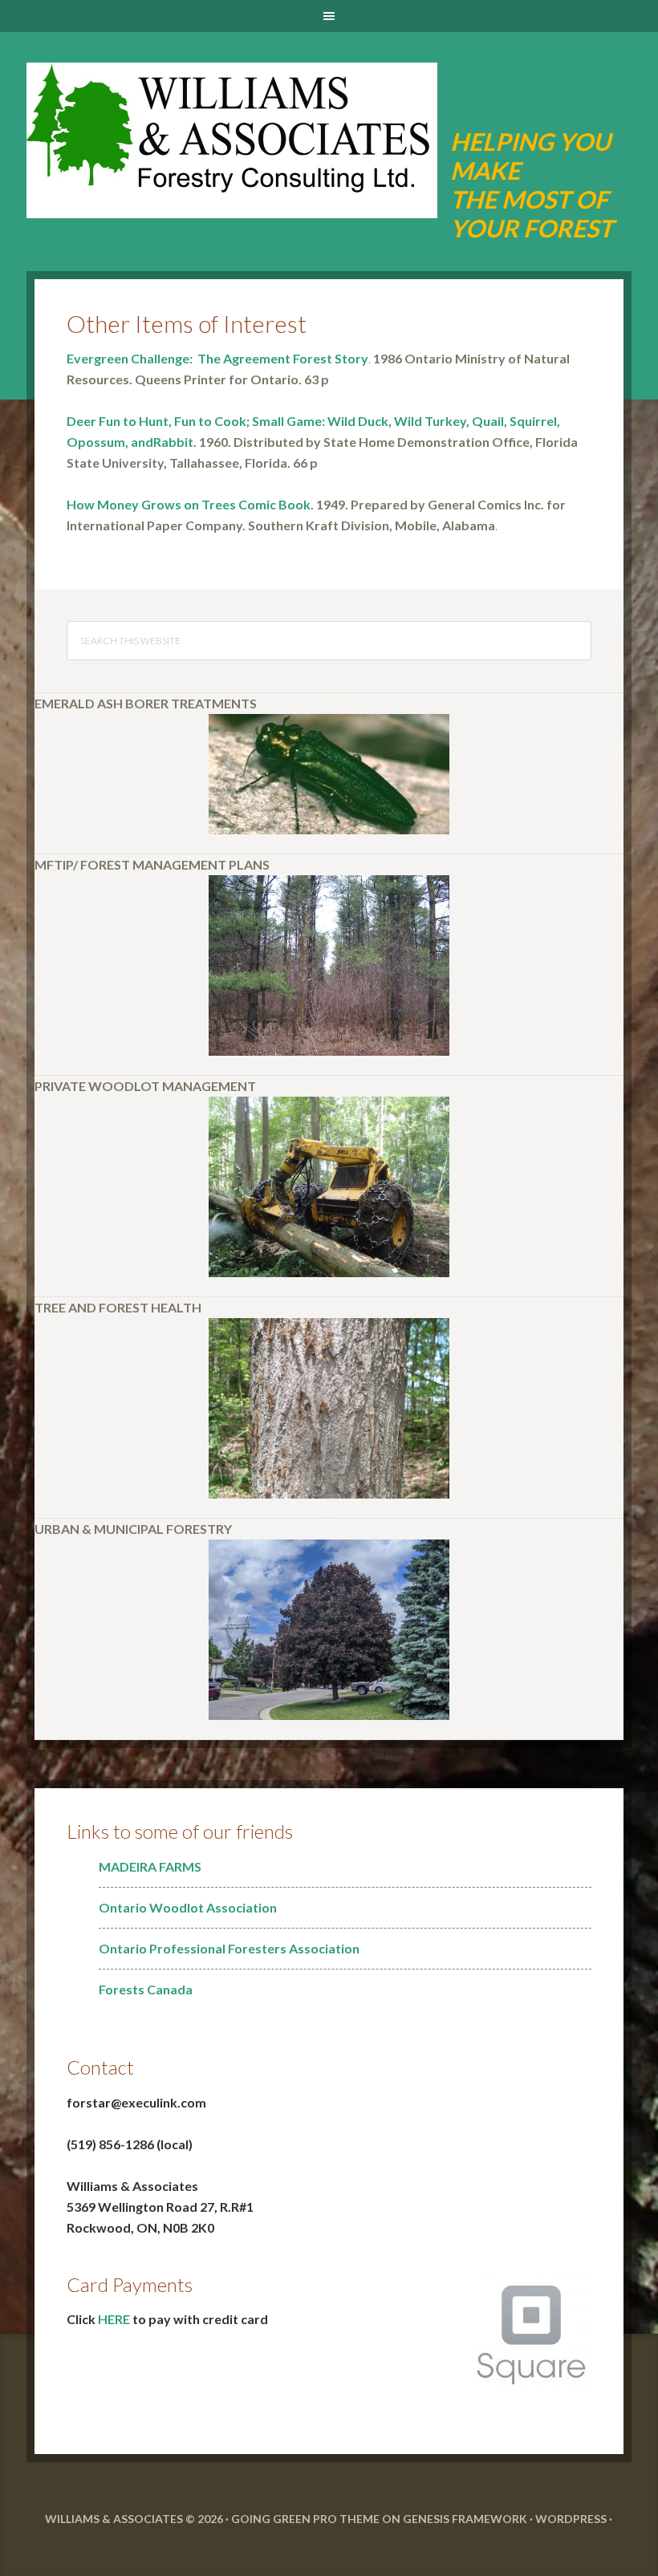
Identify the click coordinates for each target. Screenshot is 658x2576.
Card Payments (130, 2284)
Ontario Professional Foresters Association (229, 1948)
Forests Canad (142, 1989)
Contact (100, 2067)
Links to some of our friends (180, 1831)
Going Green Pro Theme (305, 2519)
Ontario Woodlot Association (188, 1907)
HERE (114, 2319)
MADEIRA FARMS (150, 1866)
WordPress (571, 2519)
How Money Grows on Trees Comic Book (189, 504)
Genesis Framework (465, 2519)
